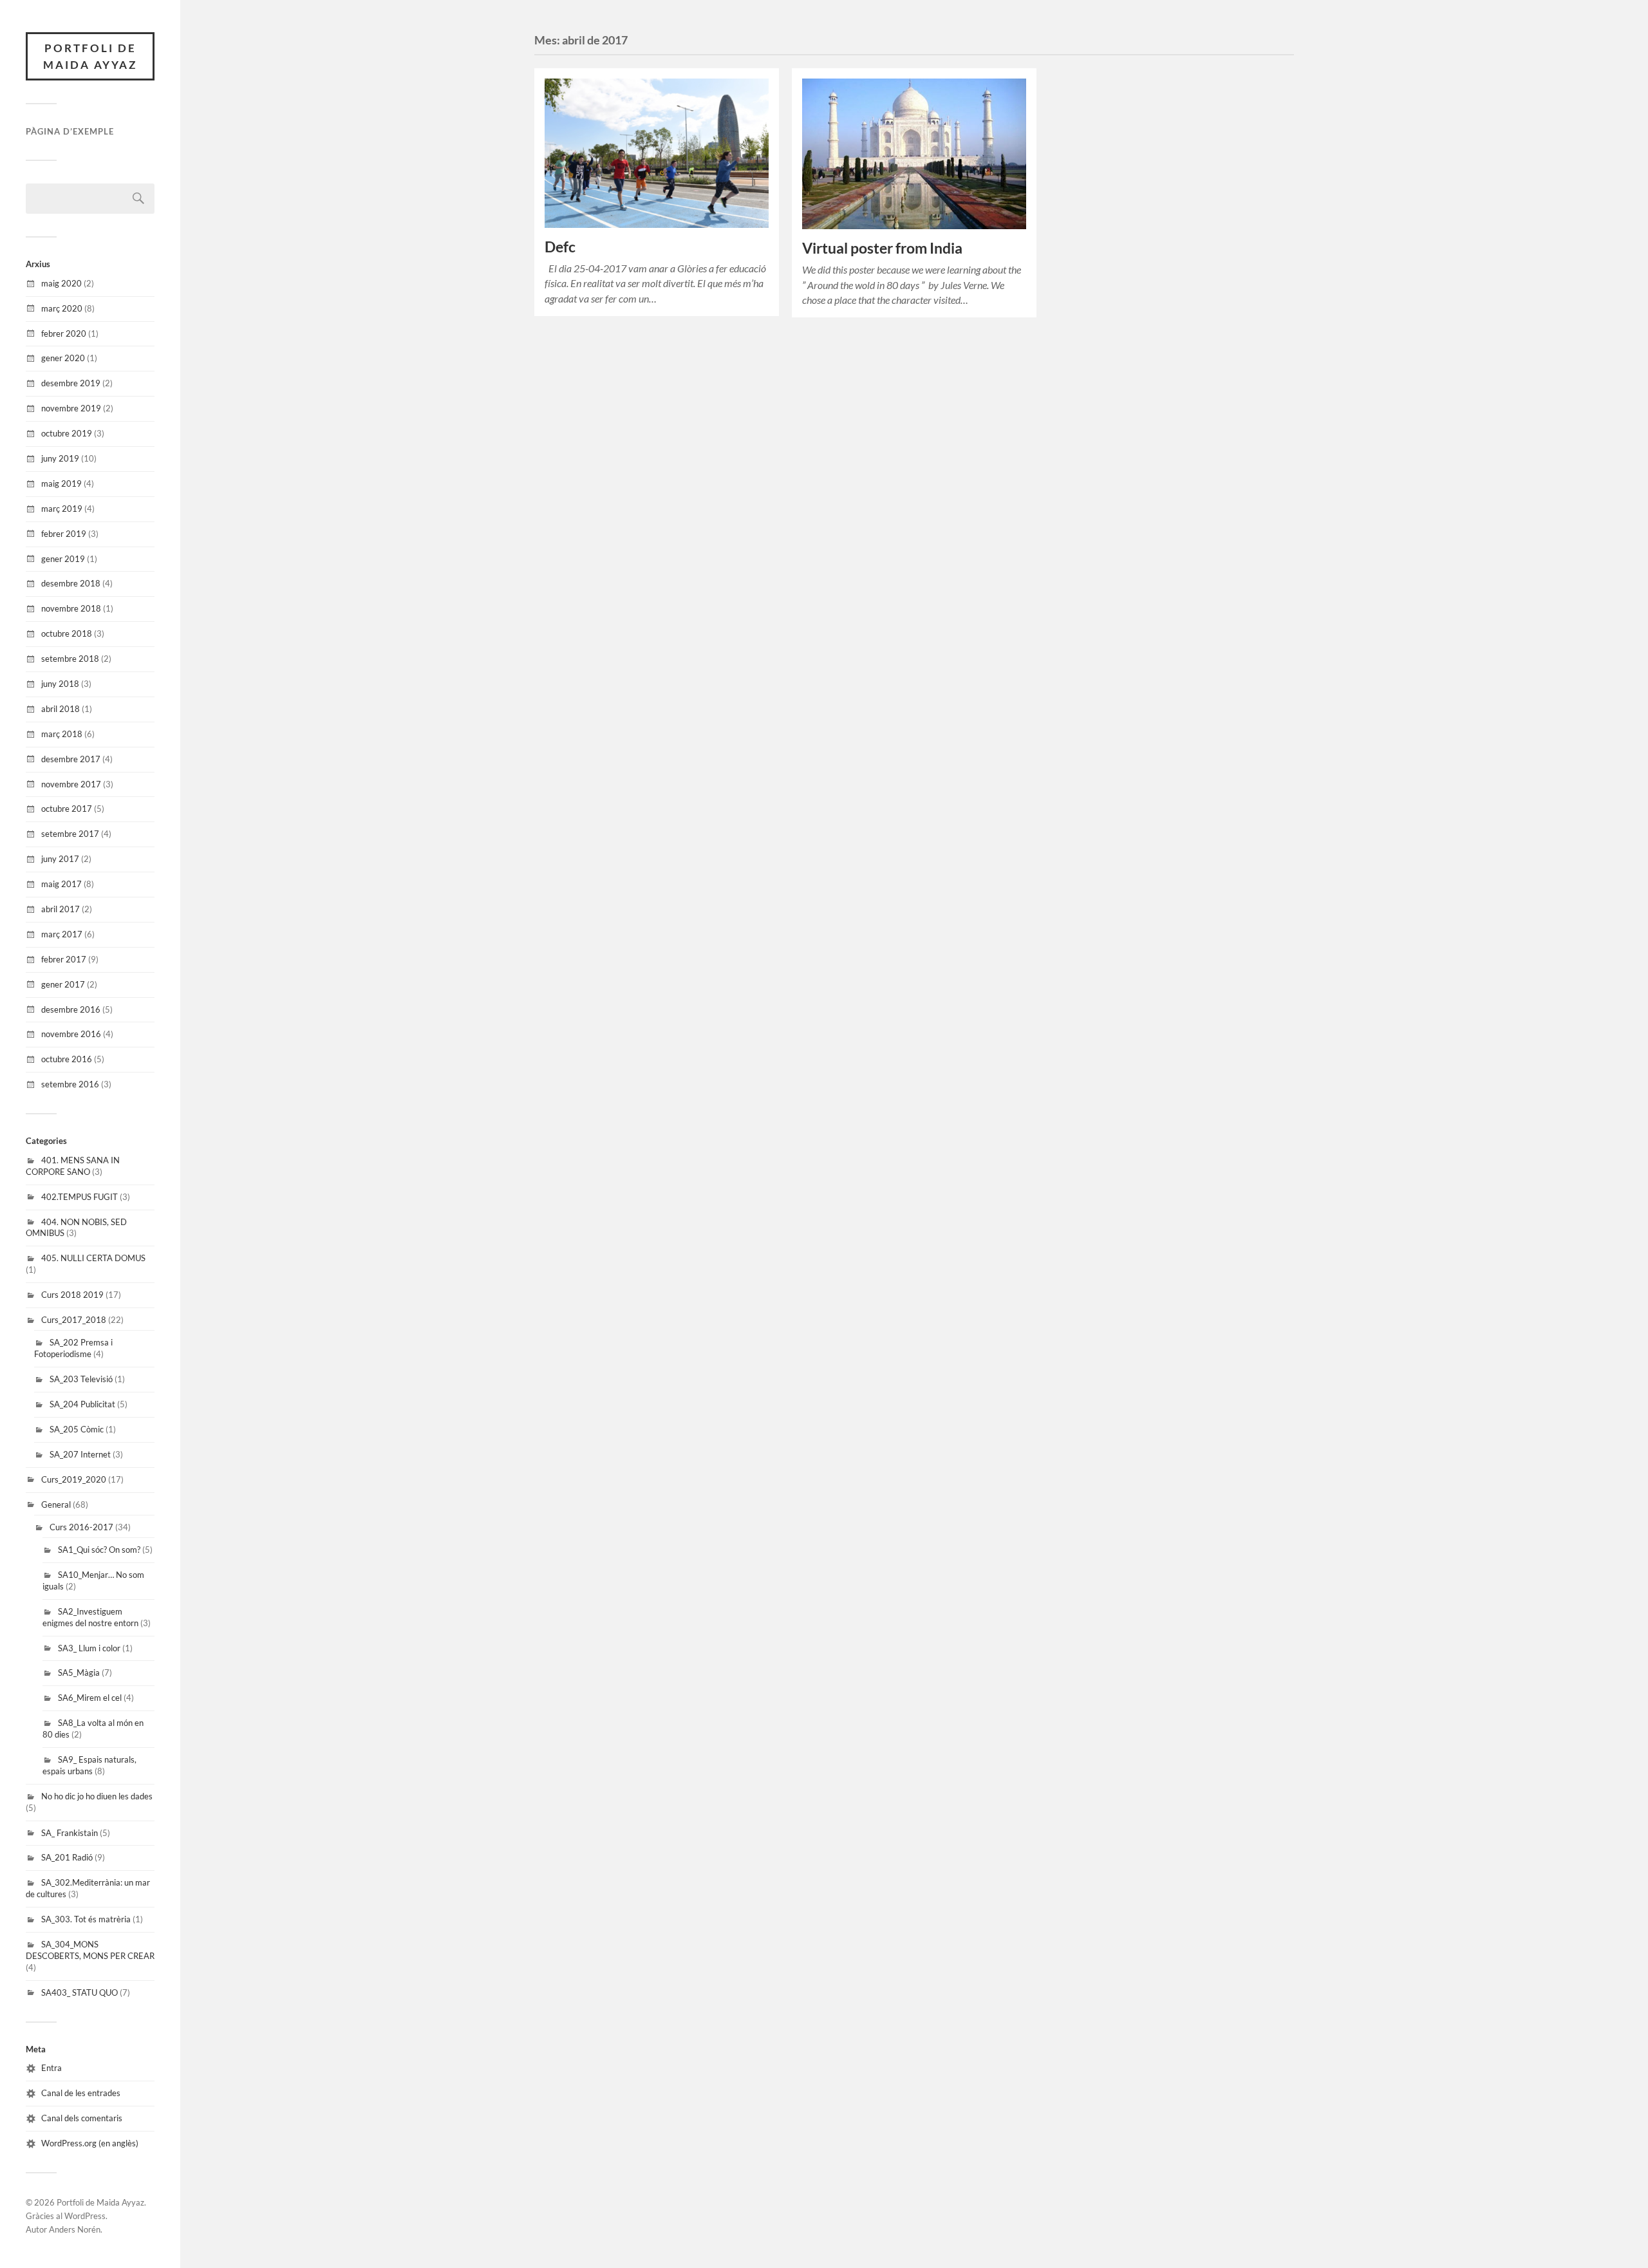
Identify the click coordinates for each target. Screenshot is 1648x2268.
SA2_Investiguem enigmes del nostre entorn (90, 1617)
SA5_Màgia (79, 1673)
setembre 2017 (70, 834)
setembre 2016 (70, 1084)
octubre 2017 (67, 809)
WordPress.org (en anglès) (90, 2143)
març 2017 (62, 934)
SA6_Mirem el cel (90, 1698)
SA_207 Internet (80, 1454)
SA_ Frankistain (70, 1833)
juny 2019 (60, 458)
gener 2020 (63, 358)
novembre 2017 (71, 784)
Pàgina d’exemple (70, 131)
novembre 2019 (71, 408)
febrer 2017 (64, 959)
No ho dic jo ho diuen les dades (97, 1796)
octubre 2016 (67, 1059)
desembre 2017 (71, 759)
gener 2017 (63, 984)
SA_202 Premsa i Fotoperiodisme (73, 1348)
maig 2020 (61, 283)
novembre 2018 (71, 608)
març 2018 (62, 734)
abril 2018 (61, 709)
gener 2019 (63, 559)
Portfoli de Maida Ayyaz (90, 56)
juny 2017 (60, 859)
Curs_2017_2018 (74, 1320)
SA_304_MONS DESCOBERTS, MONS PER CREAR (90, 1950)
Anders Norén (75, 2229)
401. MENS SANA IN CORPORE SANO (73, 1166)
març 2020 (62, 308)
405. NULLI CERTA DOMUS (93, 1258)
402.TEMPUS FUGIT (80, 1197)
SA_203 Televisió (81, 1379)
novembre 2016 (71, 1034)
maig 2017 (61, 884)
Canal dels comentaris (82, 2118)
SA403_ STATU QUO (80, 1992)
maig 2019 (61, 483)
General (56, 1504)
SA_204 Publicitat (82, 1404)
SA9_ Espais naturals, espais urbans (89, 1765)
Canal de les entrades (81, 2093)
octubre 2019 (67, 433)
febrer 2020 (64, 333)
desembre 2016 (71, 1009)
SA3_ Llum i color (89, 1648)
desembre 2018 (71, 583)
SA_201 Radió (67, 1857)
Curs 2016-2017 (81, 1527)
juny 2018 (60, 684)
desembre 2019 (71, 383)
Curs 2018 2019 (72, 1295)
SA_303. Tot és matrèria (86, 1919)
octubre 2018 (67, 633)
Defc (560, 247)
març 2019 (62, 509)
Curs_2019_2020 (74, 1479)
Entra (51, 2068)
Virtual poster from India (882, 248)
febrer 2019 (64, 534)
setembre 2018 (70, 659)
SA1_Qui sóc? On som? (99, 1550)
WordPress (85, 2216)
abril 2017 (61, 909)
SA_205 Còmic (77, 1429)
